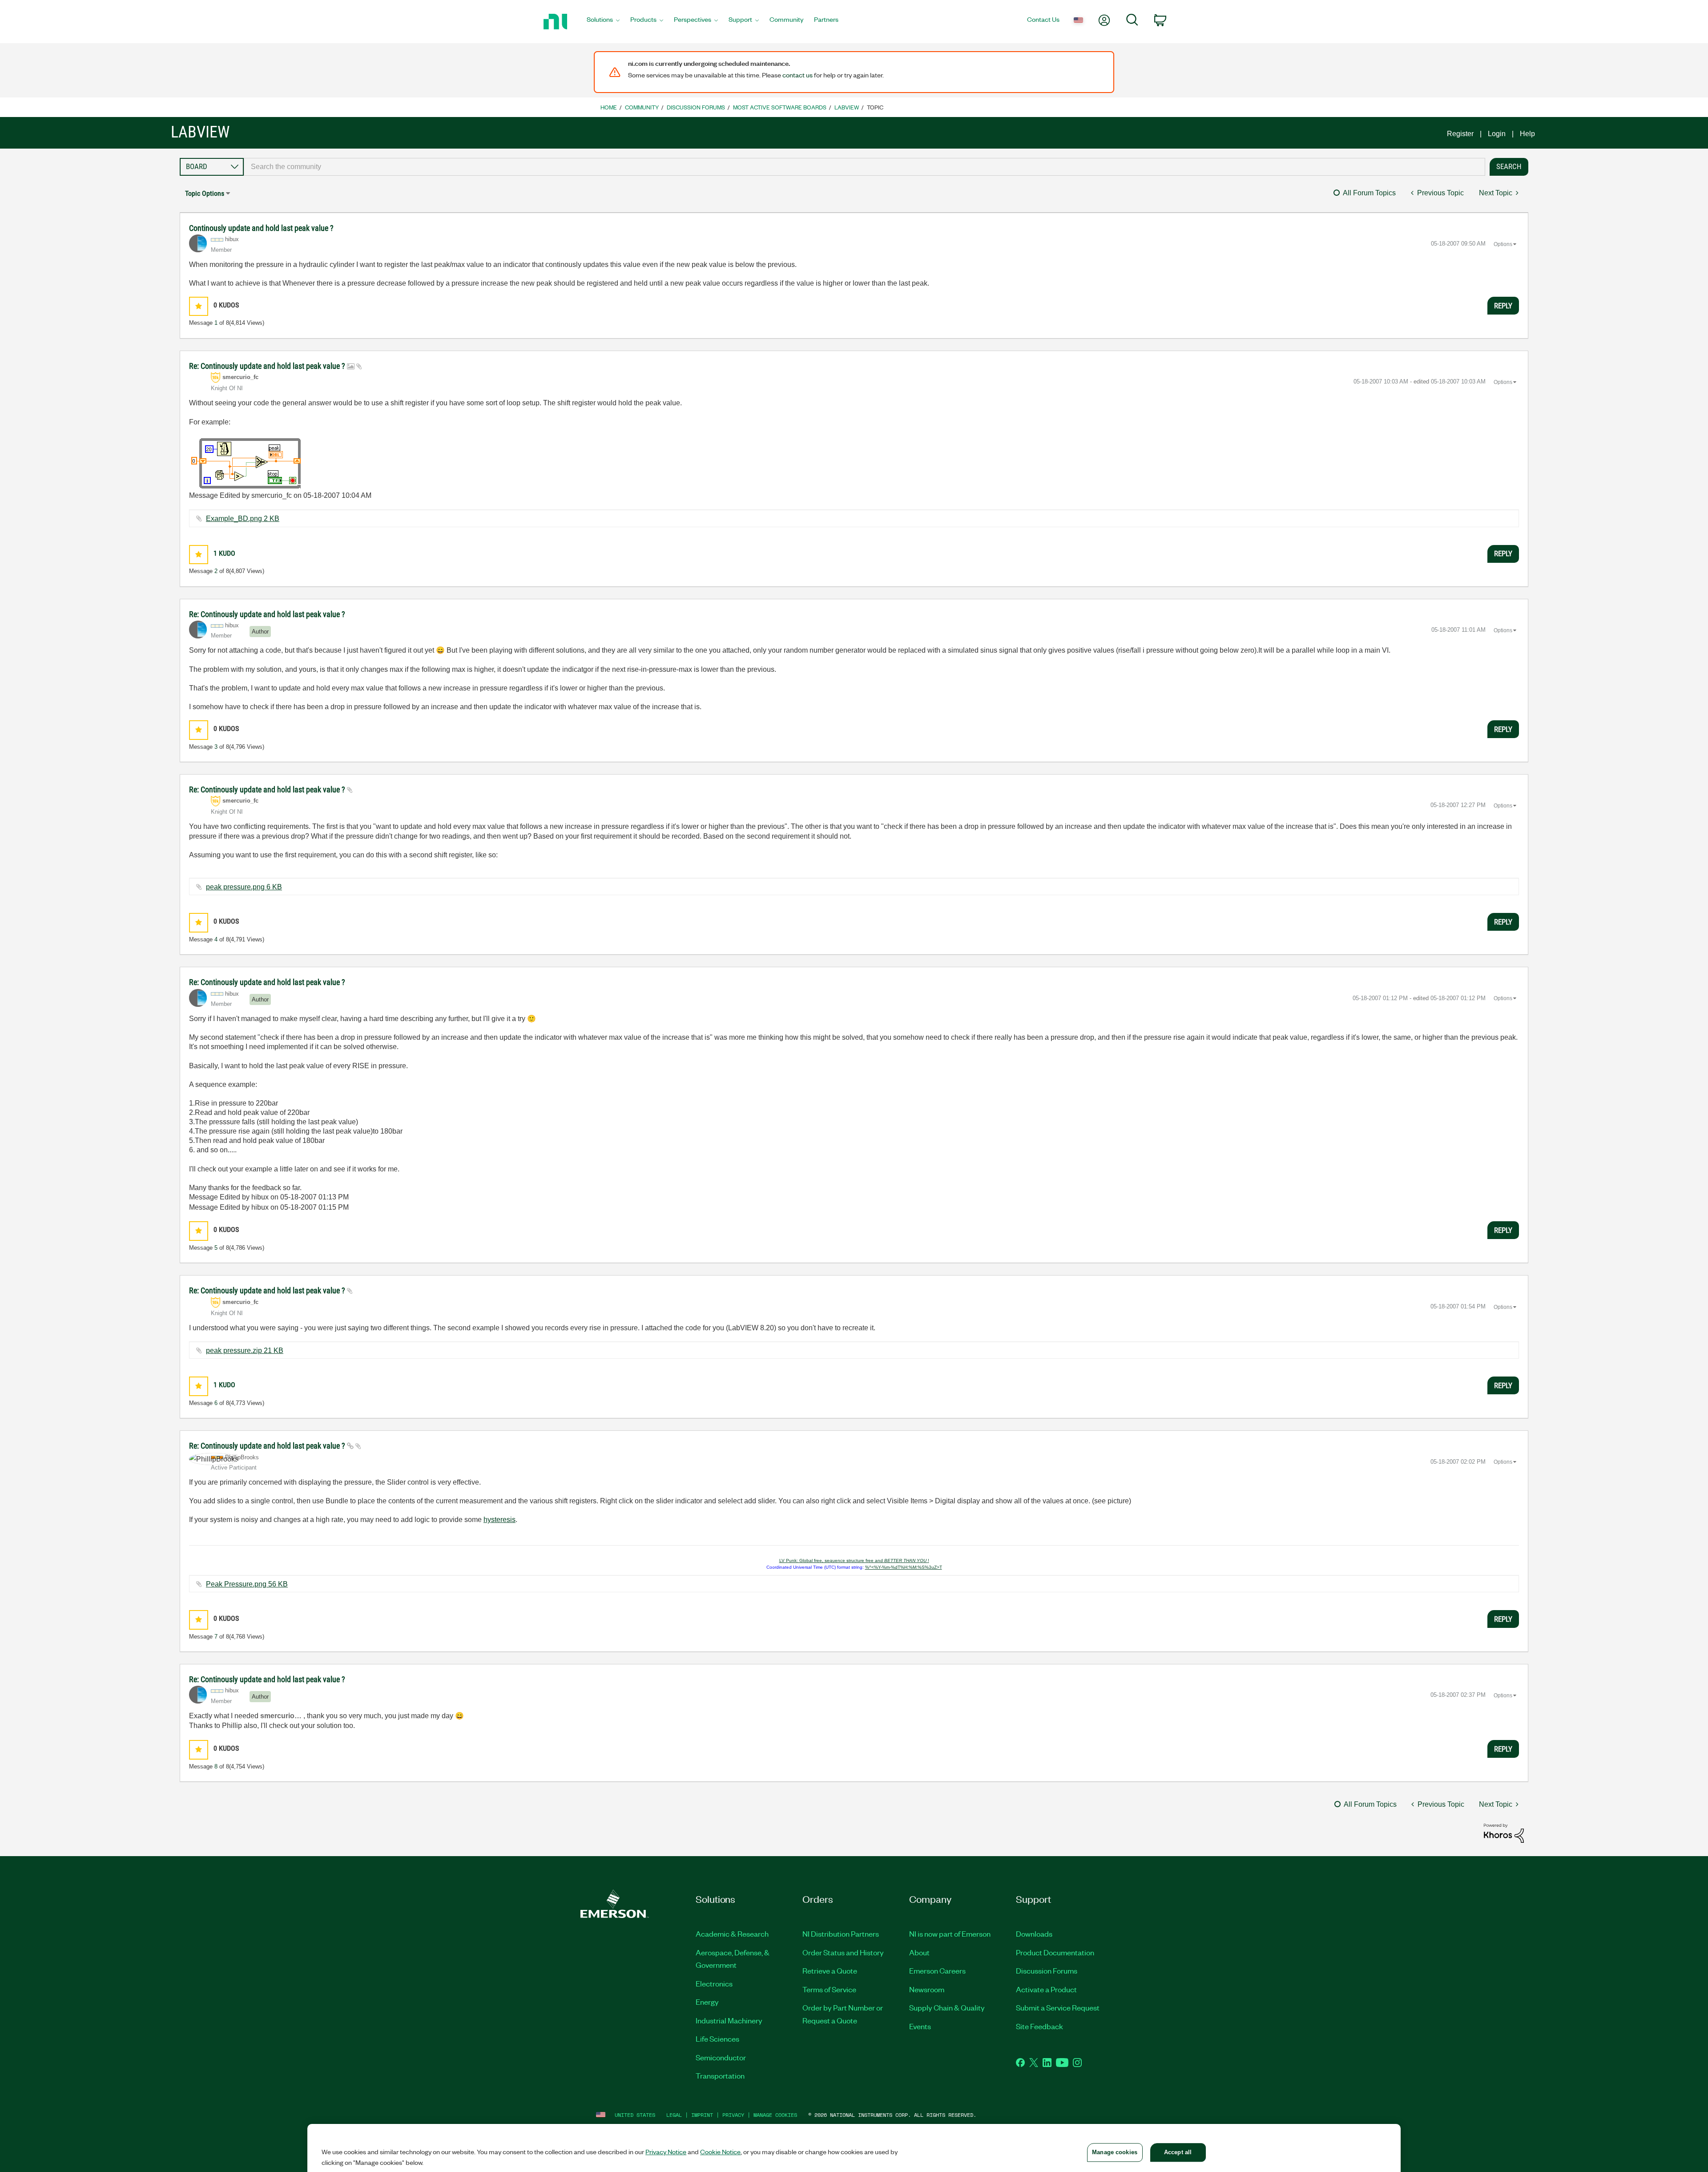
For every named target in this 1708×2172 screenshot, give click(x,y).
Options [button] (1503, 244)
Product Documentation (1055, 1952)
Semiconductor (721, 2057)
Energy (707, 2002)
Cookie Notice (720, 2152)
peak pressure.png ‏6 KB (244, 887)
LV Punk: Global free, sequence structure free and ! (854, 1560)
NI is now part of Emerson (950, 1934)
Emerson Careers (937, 1970)
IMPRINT (702, 2115)
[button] (199, 306)
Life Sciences (717, 2039)
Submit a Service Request (1058, 2007)
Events (920, 2026)
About (919, 1952)
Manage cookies (775, 2115)
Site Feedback (1039, 2026)
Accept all (1178, 2152)
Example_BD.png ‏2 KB (243, 519)
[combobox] (864, 167)
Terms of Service (829, 1989)
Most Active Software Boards (780, 107)
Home (609, 107)
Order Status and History (843, 1952)
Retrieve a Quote (830, 1970)
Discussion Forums (696, 107)
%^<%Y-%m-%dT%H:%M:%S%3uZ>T (904, 1567)
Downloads (1034, 1934)
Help (1527, 134)
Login (1497, 134)
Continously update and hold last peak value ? (261, 228)
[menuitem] (603, 22)
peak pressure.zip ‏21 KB (245, 1350)
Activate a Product (1046, 1989)
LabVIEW (847, 107)
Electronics (714, 1983)
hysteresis (500, 1520)
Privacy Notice (666, 2152)
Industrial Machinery (729, 2020)
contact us (798, 75)
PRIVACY (733, 2115)
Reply (1503, 306)
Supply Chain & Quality (947, 2007)
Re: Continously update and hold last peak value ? (268, 366)
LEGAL (674, 2115)
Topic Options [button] (205, 193)
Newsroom (927, 1989)
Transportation (720, 2075)
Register (1460, 134)
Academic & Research (732, 1934)
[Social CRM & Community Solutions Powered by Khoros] (1504, 1833)
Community (642, 107)
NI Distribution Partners (841, 1934)
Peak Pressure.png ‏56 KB (247, 1584)
